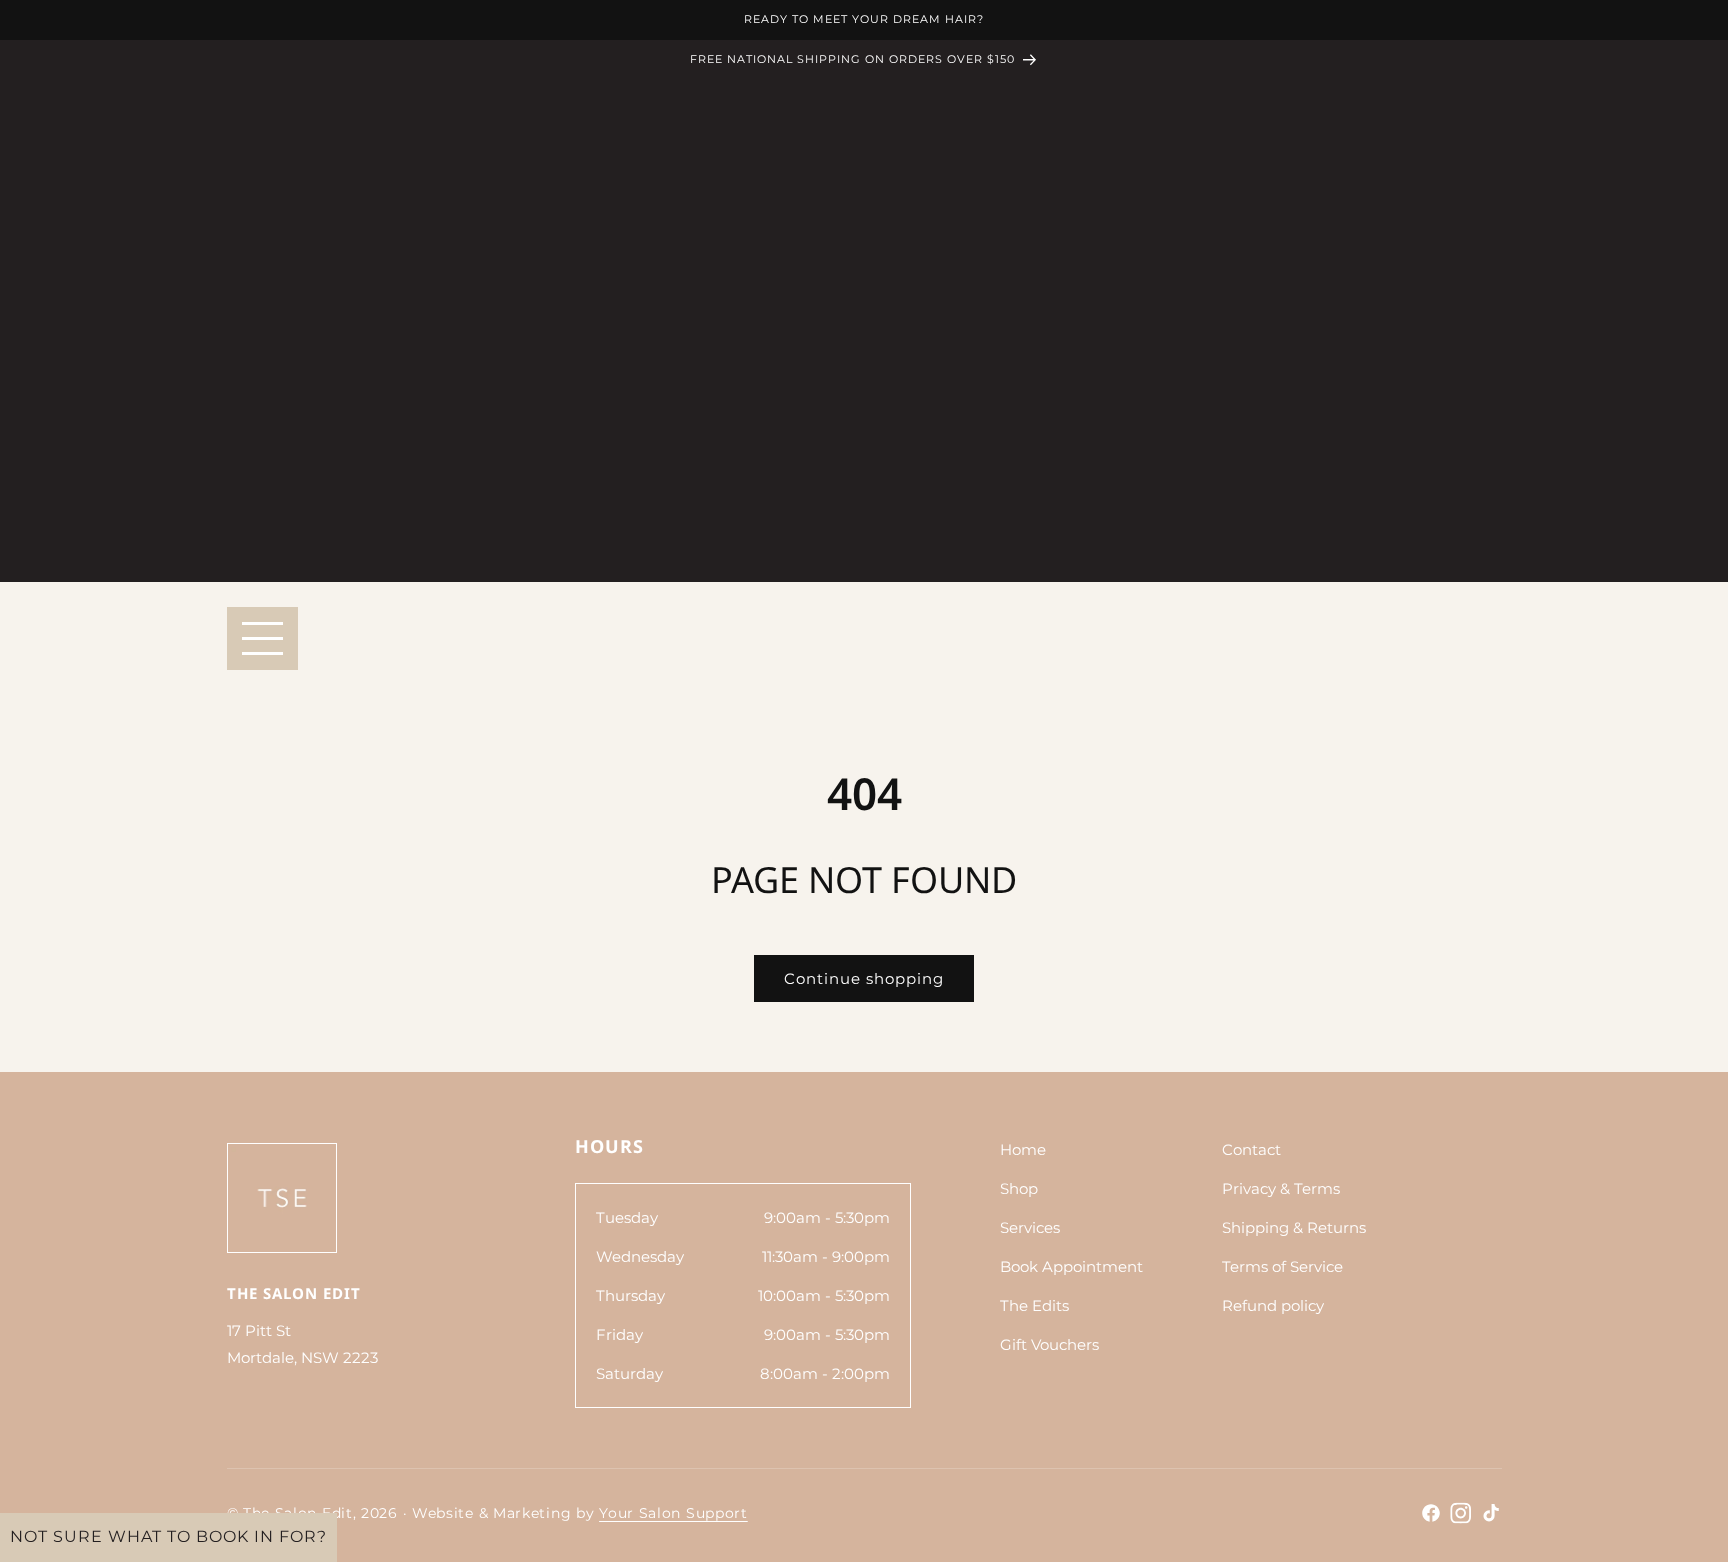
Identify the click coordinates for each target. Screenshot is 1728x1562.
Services (1030, 1227)
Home (1023, 1149)
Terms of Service (1282, 1266)
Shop (1019, 1188)
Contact (1251, 1149)
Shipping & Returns (1294, 1227)
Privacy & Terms (1281, 1188)
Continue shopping (864, 978)
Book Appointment (1071, 1266)
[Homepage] (282, 1198)
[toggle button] (262, 638)
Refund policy (1273, 1305)
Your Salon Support (673, 1513)
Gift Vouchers (1049, 1344)
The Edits (1034, 1305)
